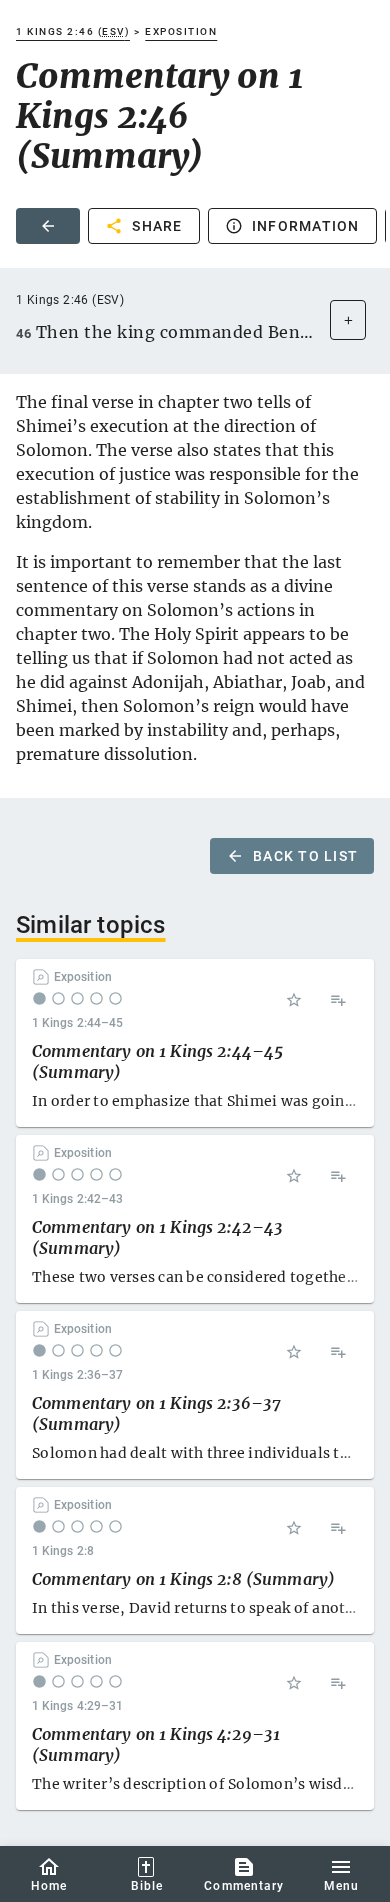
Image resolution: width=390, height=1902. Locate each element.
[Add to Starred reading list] (294, 1000)
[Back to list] (48, 226)
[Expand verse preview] (348, 320)
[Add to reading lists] (338, 1000)
